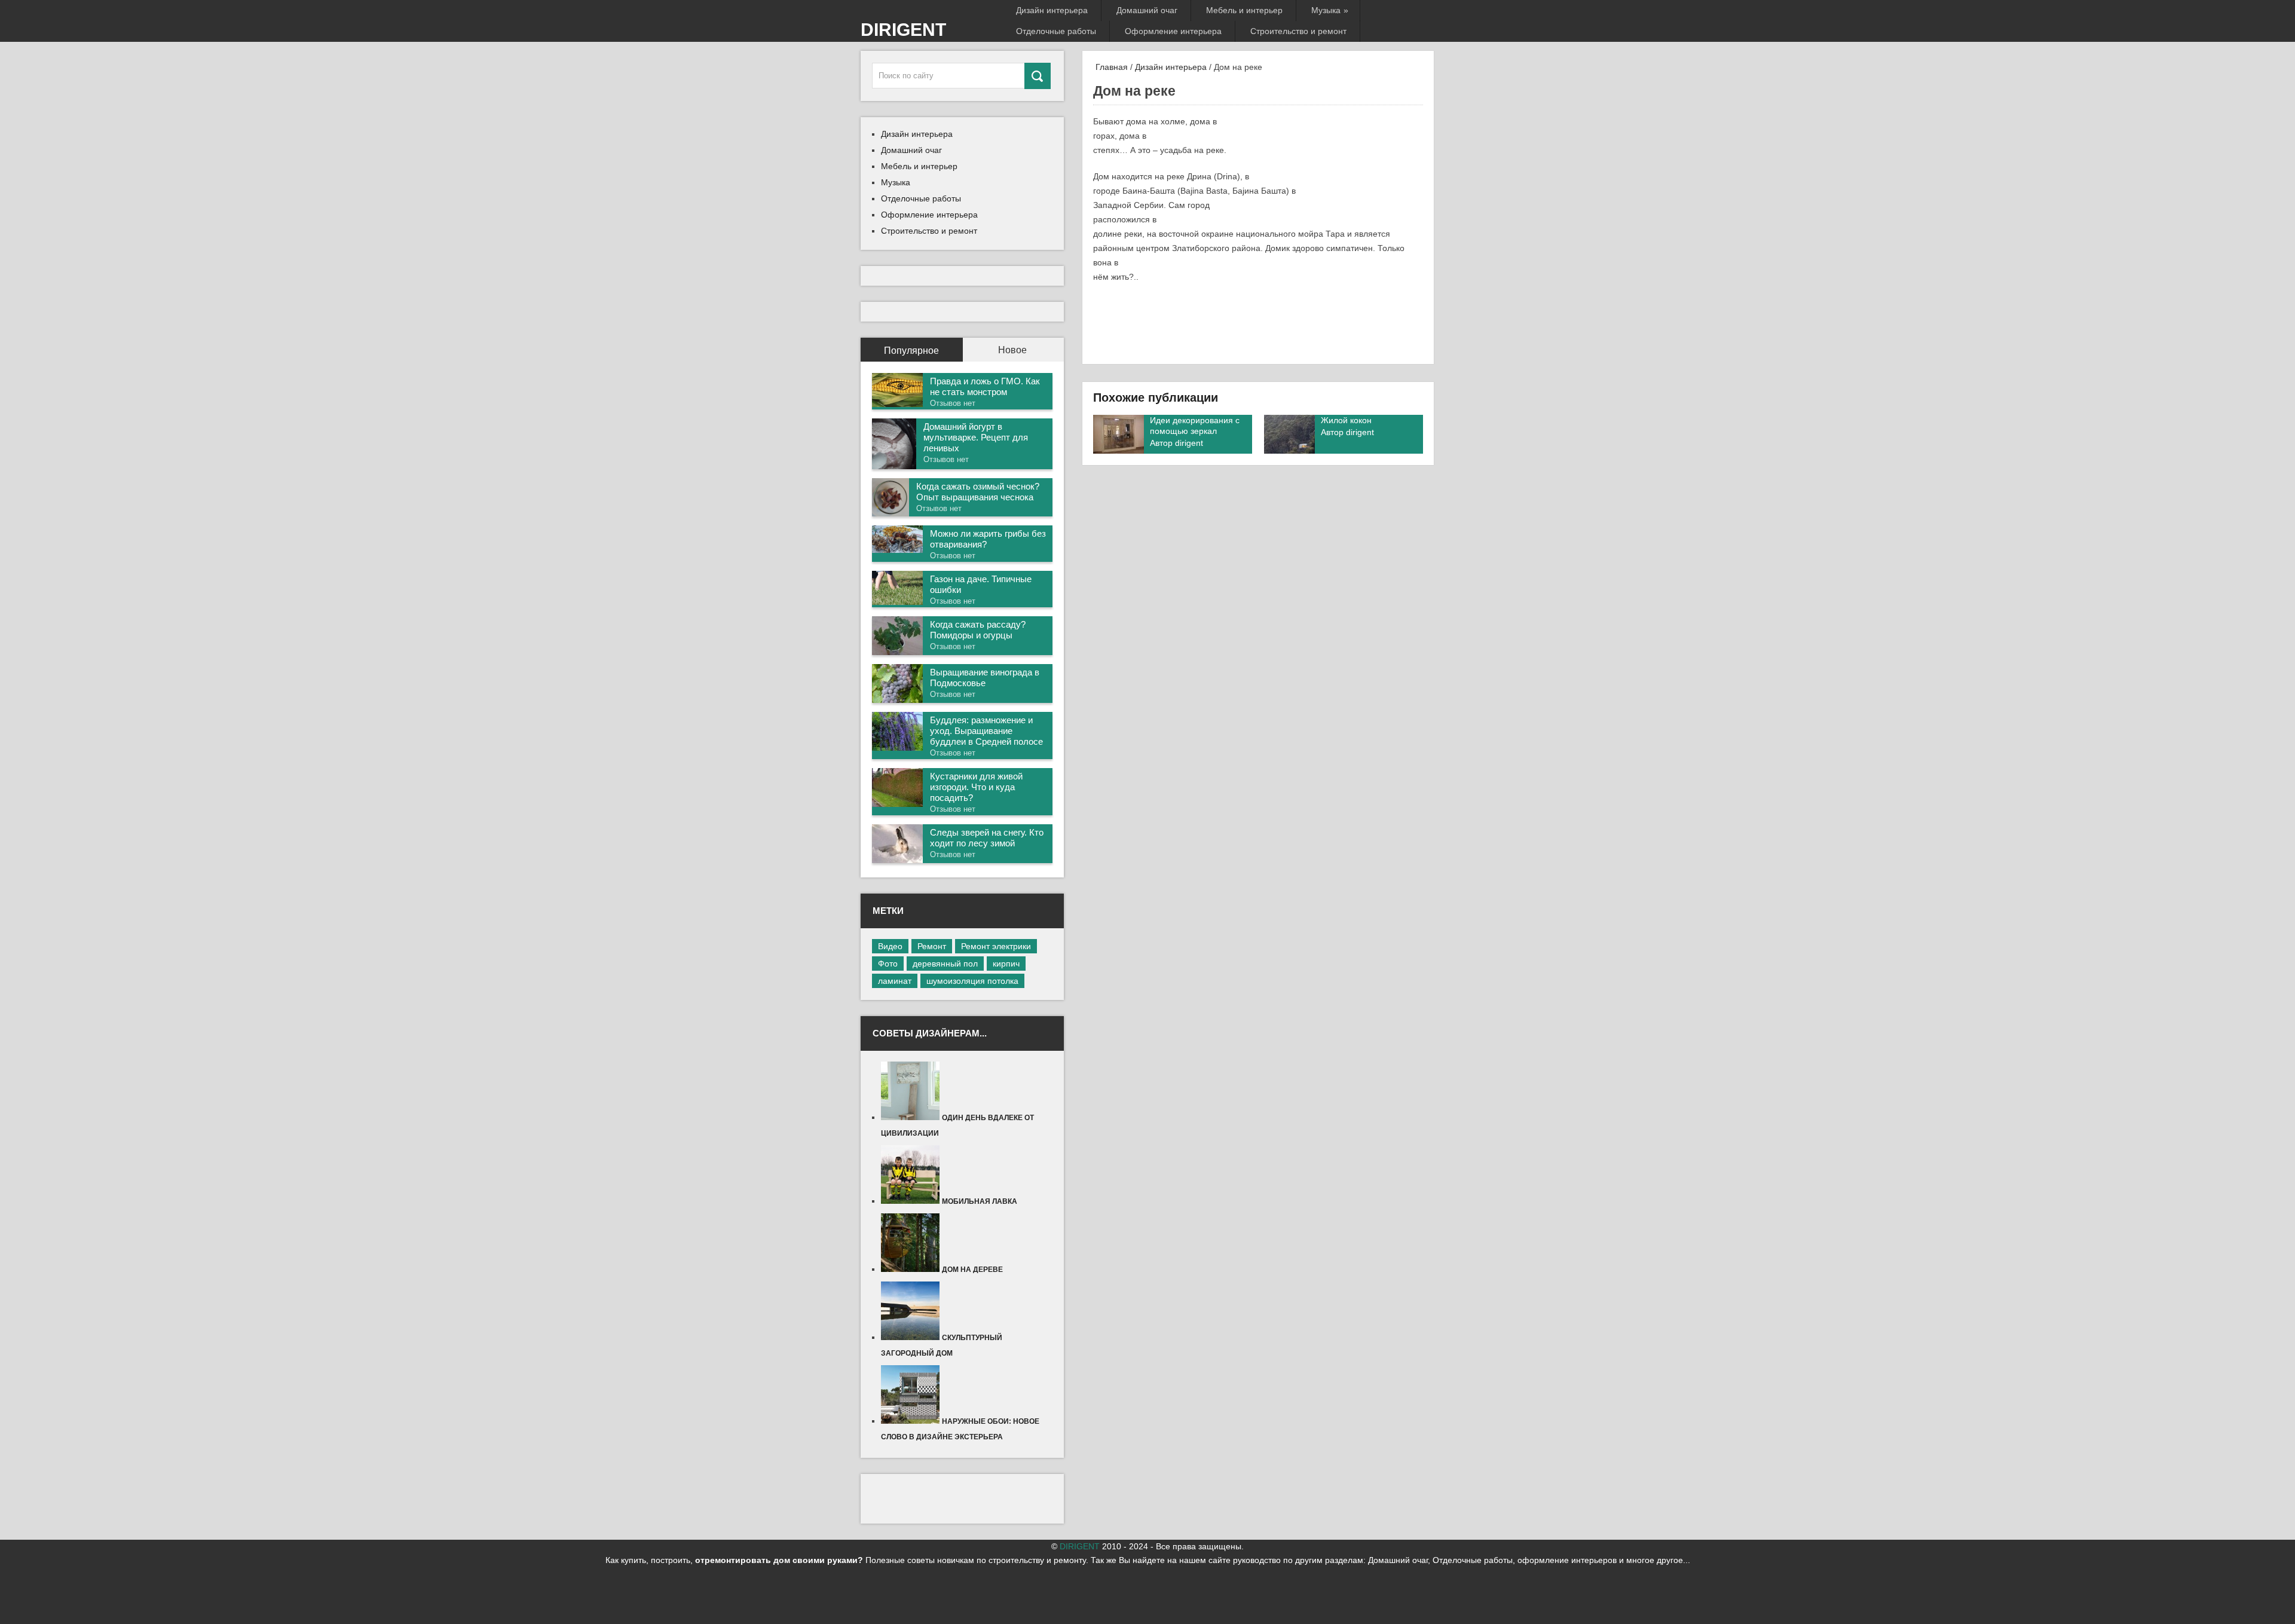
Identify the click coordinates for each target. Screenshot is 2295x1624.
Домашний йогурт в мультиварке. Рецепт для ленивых (976, 437)
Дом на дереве (972, 1270)
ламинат (895, 981)
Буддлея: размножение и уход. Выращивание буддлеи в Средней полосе (986, 731)
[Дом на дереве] (911, 1269)
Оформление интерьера (1173, 31)
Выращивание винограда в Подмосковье (985, 678)
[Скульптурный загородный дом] (911, 1337)
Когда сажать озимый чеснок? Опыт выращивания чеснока (978, 492)
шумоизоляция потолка (972, 981)
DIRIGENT (903, 30)
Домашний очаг (1147, 10)
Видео (890, 946)
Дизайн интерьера (1052, 10)
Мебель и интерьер (1244, 10)
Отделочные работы (1056, 31)
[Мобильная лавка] (911, 1201)
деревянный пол (945, 964)
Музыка (1329, 10)
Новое (1012, 350)
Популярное (911, 351)
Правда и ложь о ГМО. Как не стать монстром (985, 386)
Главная (1110, 67)
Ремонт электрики (996, 946)
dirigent (1189, 443)
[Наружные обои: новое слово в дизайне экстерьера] (911, 1421)
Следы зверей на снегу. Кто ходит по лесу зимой (987, 838)
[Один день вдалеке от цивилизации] (911, 1117)
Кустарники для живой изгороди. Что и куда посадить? (976, 787)
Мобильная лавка (980, 1201)
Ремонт (932, 946)
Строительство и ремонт (1298, 31)
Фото (888, 964)
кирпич (1006, 964)
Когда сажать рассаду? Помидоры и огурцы (978, 630)
